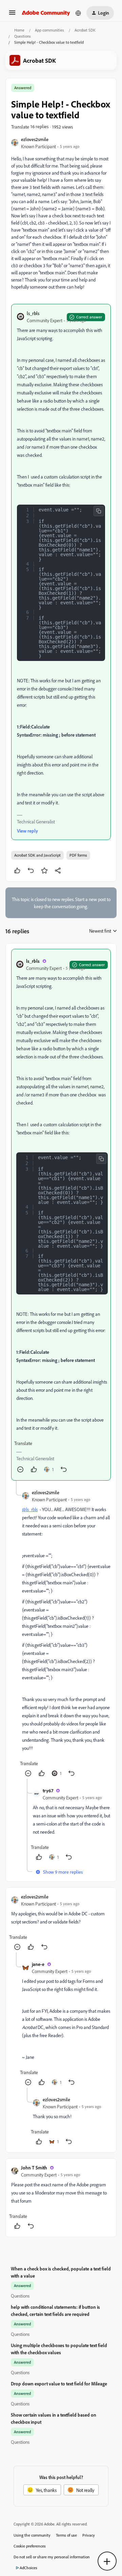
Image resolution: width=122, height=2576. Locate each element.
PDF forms (78, 855)
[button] (12, 15)
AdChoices (28, 2568)
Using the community (32, 2535)
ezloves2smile (35, 139)
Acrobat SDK (85, 30)
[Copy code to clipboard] (99, 511)
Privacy (89, 2535)
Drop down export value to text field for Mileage (59, 2384)
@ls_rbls (30, 1509)
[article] (61, 1215)
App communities (49, 30)
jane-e (38, 1964)
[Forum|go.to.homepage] (46, 13)
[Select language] (78, 13)
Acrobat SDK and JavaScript (37, 855)
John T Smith (34, 2168)
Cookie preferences (30, 2546)
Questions (23, 36)
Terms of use (66, 2535)
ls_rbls (33, 313)
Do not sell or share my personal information (52, 2557)
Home (19, 30)
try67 (48, 1790)
